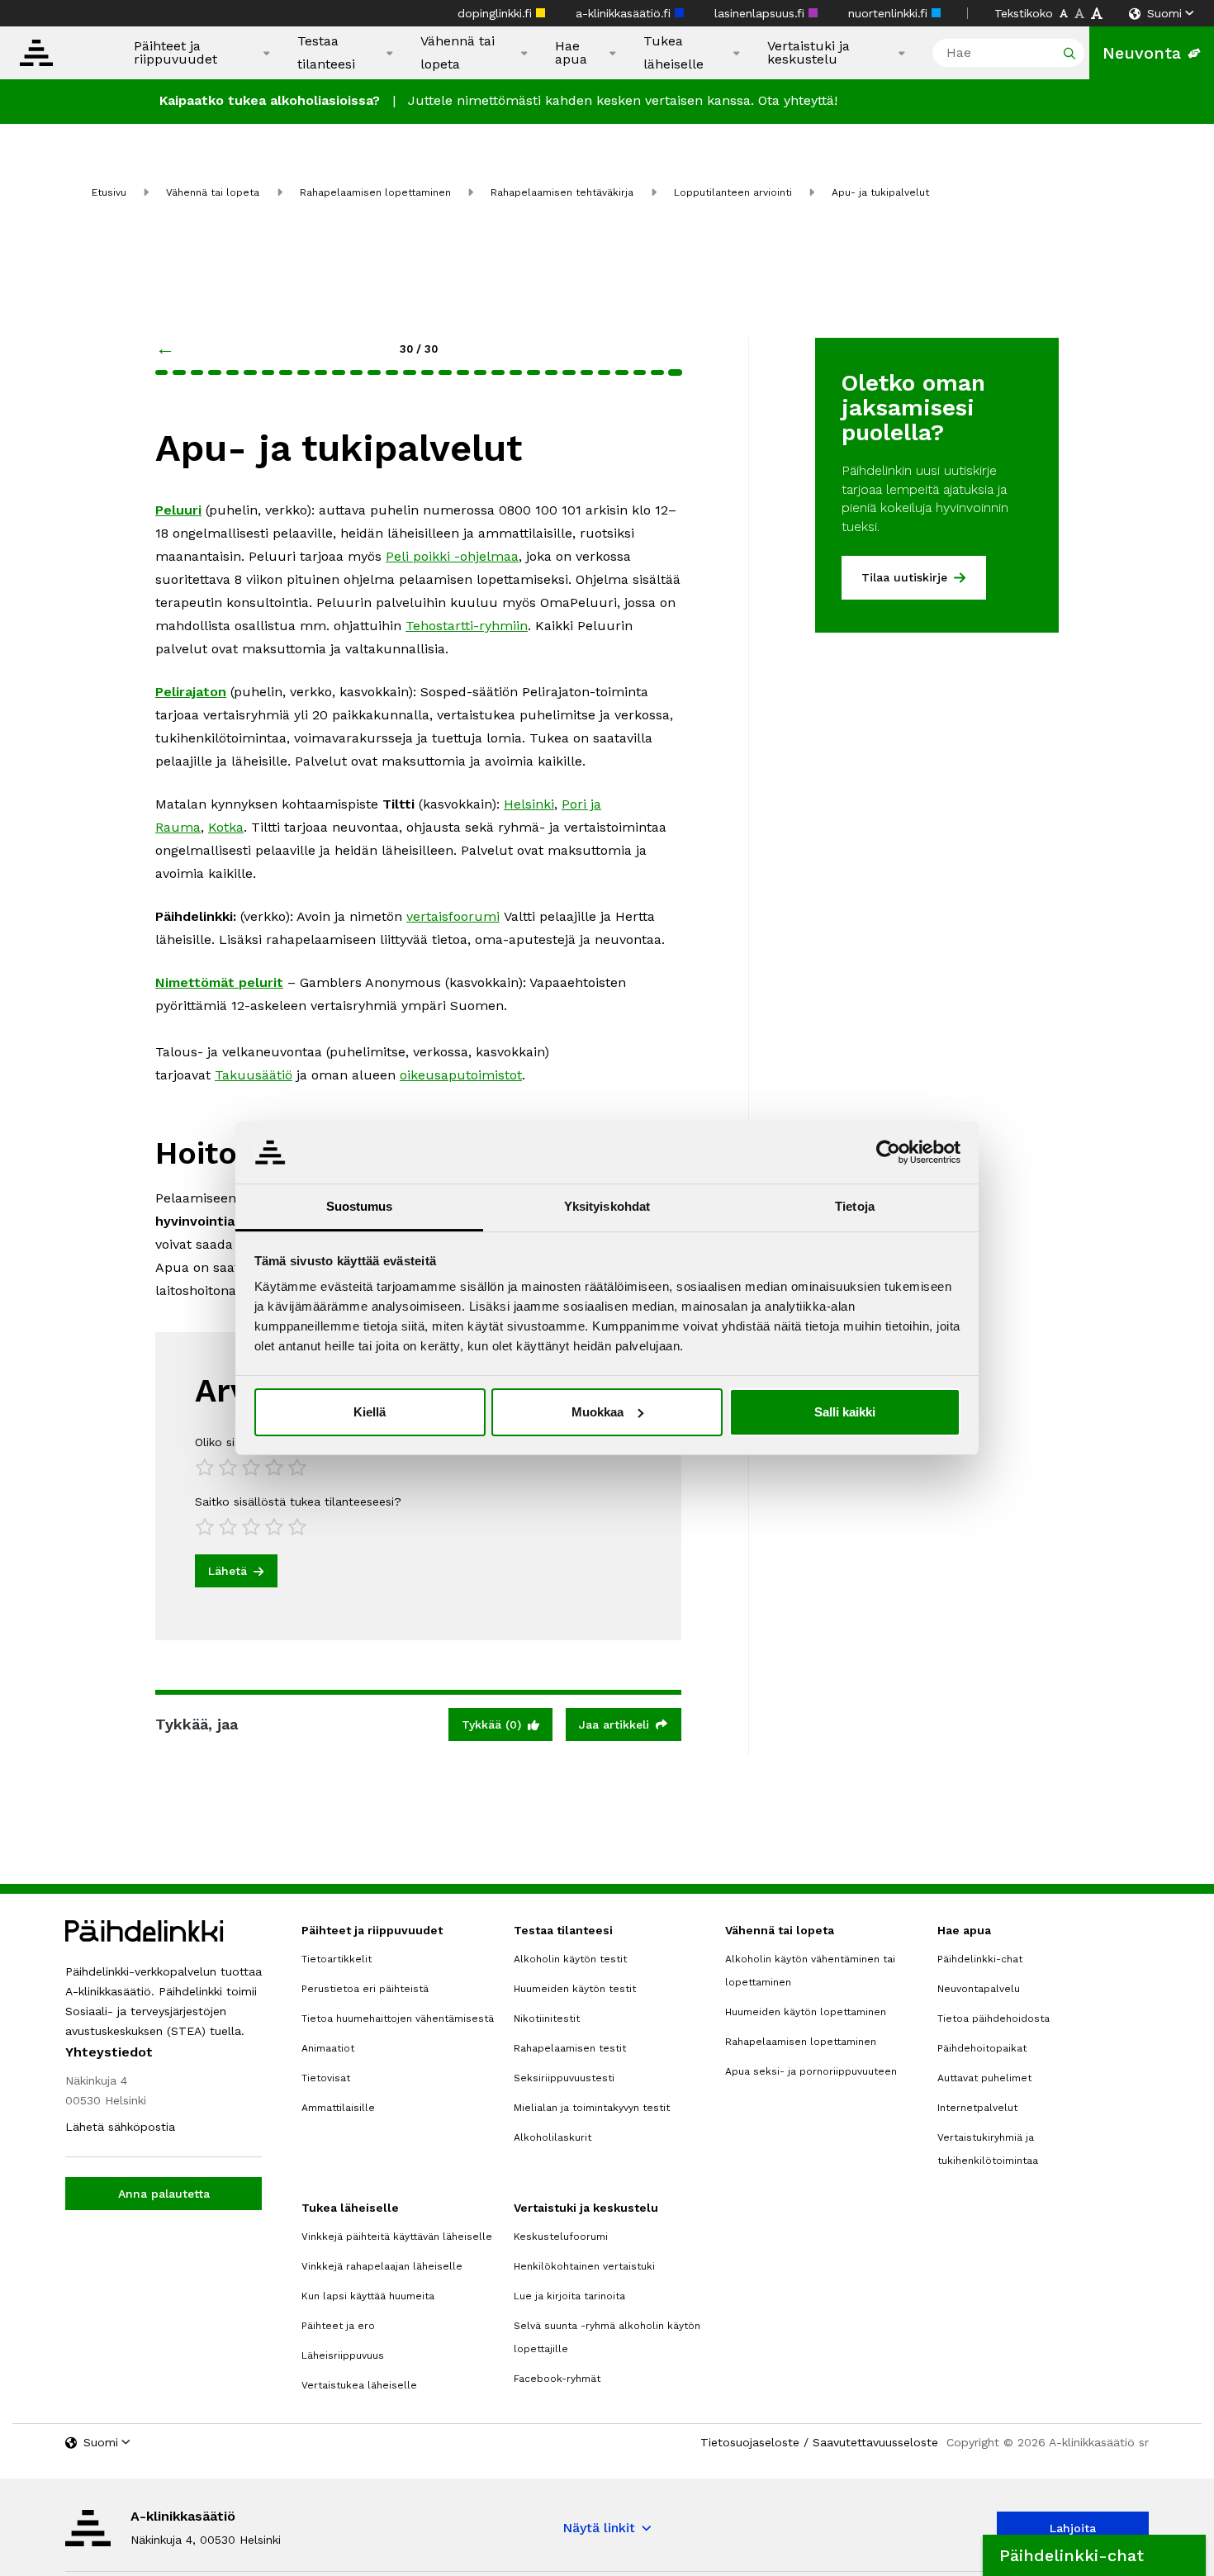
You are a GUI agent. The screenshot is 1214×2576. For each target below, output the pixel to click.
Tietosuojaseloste (750, 2442)
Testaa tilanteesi (326, 52)
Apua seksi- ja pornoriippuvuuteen (811, 2071)
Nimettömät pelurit (219, 982)
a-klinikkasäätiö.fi (625, 13)
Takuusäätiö (254, 1075)
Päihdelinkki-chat (980, 1959)
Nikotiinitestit (547, 2019)
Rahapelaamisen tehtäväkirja (562, 192)
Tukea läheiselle (673, 52)
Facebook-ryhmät (557, 2379)
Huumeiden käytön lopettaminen (806, 2012)
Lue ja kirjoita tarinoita (569, 2296)
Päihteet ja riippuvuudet (175, 53)
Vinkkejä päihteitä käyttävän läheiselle (397, 2237)
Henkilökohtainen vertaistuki (584, 2266)
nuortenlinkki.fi (890, 13)
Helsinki (529, 804)
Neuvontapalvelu (979, 1989)
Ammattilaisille (338, 2108)
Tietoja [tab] (855, 1206)
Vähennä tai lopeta (458, 52)
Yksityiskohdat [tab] (607, 1206)
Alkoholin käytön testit (570, 1959)
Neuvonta (1142, 53)
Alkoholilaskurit (552, 2137)
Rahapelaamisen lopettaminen (375, 192)
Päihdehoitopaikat (982, 2048)
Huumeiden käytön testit (575, 1989)
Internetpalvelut (977, 2108)
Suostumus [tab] (360, 1206)
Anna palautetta (164, 2194)
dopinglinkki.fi (497, 13)
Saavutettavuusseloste (875, 2442)
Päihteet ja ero (338, 2326)
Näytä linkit (599, 2528)
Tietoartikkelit (337, 1959)
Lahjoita (1073, 2528)
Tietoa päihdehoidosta (993, 2019)
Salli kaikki (845, 1412)
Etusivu (109, 192)
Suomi (1164, 13)
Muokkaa (598, 1412)
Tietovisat (326, 2078)
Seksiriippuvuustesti (564, 2078)
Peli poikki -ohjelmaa (452, 556)
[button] (1094, 2555)
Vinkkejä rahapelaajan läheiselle (382, 2266)
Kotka (226, 827)
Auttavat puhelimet (984, 2078)
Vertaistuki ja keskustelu (809, 53)
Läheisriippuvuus (343, 2355)
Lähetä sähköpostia (120, 2127)
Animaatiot (328, 2048)
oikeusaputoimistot (461, 1075)
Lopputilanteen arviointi (733, 192)
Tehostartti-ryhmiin (467, 626)
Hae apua (571, 53)
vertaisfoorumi (453, 916)
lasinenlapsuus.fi (761, 13)
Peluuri (178, 510)
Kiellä (370, 1412)
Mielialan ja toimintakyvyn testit (592, 2108)
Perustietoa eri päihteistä (365, 1989)
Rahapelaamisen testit (570, 2048)
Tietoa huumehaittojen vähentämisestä (398, 2019)
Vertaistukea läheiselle (359, 2385)
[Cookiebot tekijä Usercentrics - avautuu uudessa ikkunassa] (888, 1152)
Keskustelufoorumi (561, 2237)
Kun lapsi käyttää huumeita (368, 2296)
